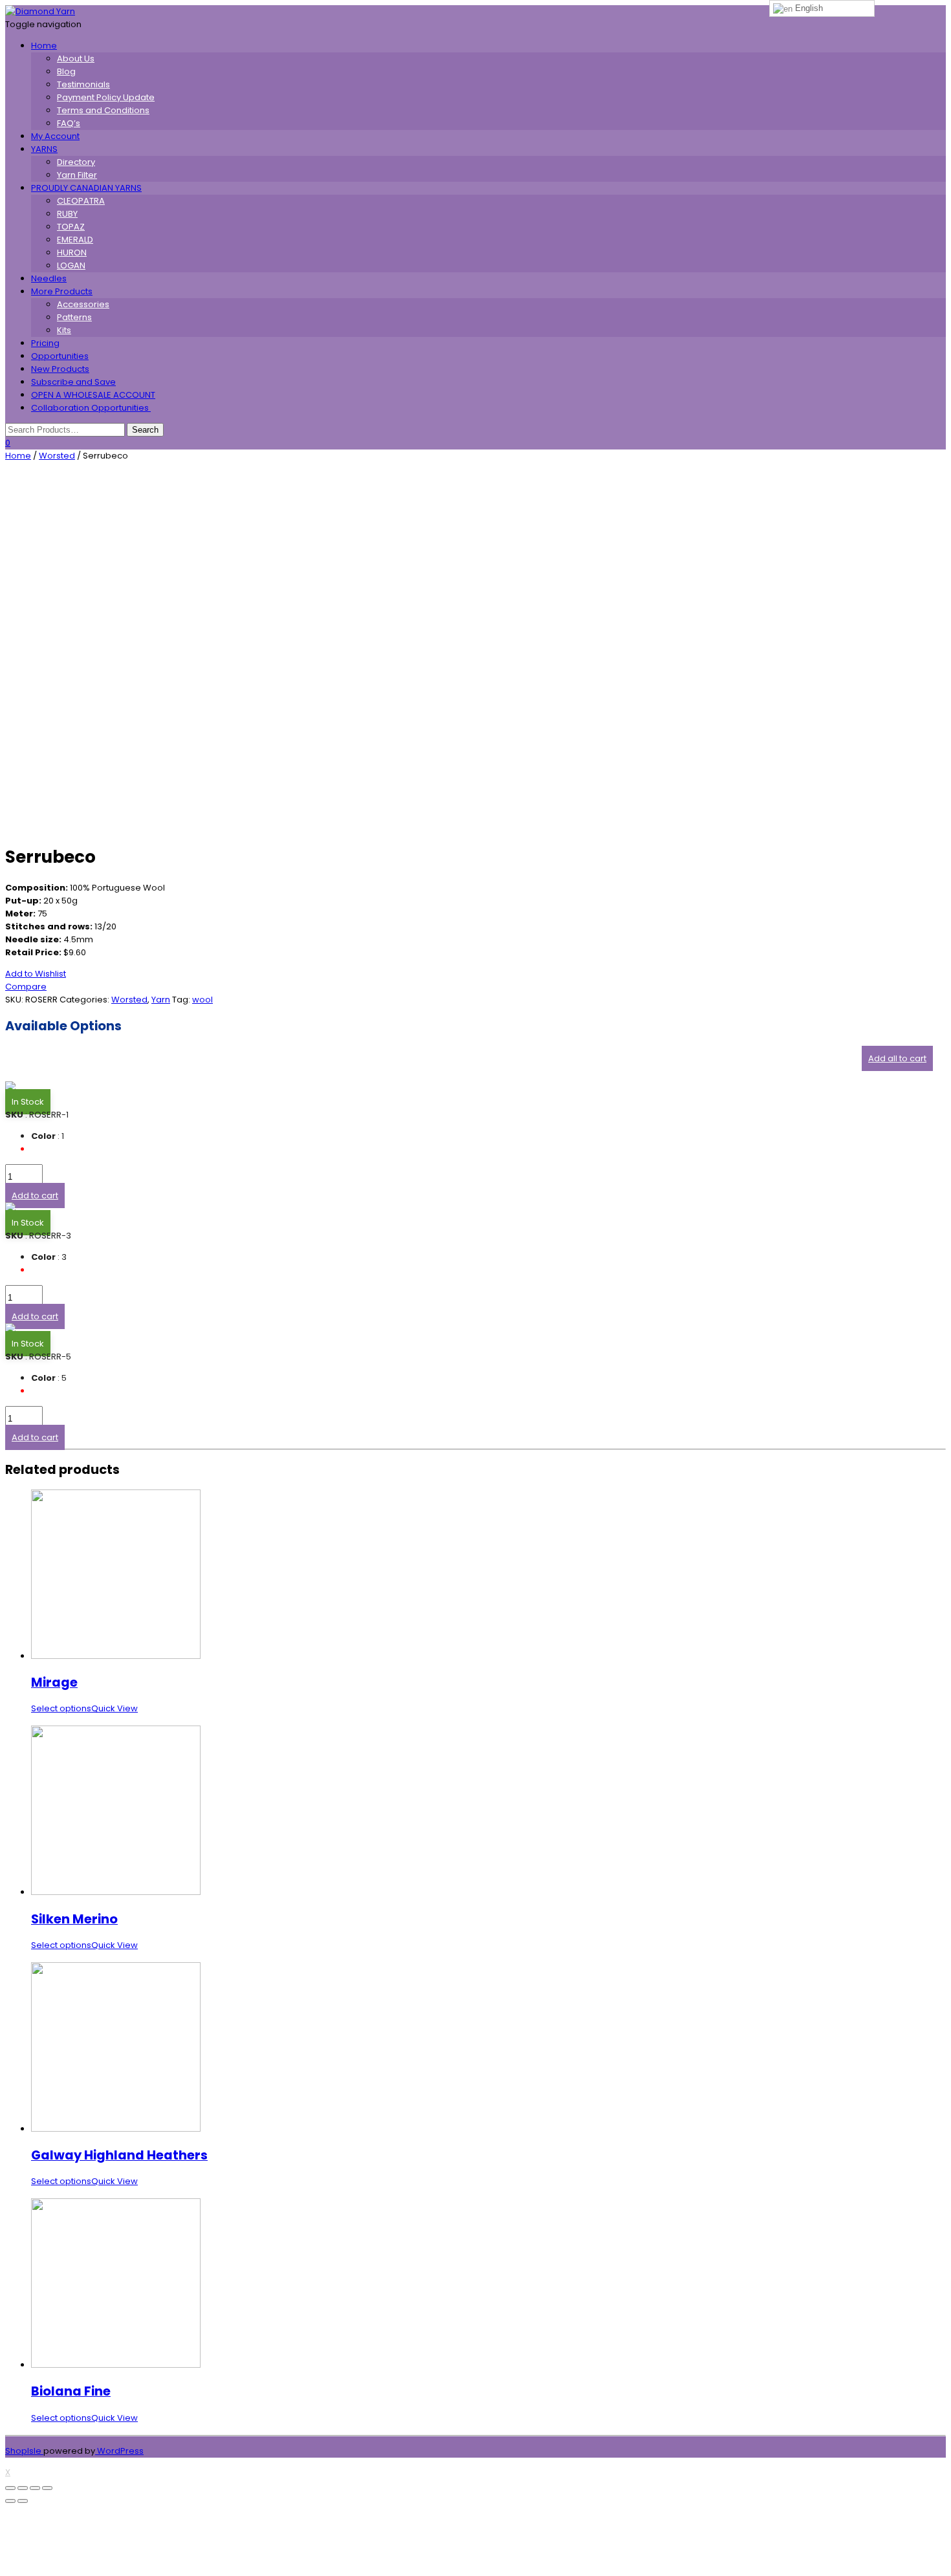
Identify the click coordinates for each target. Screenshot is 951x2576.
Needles (49, 278)
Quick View (115, 1708)
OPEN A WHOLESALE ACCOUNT (93, 395)
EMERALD (75, 240)
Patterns (74, 317)
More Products (62, 291)
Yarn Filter (77, 175)
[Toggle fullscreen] (35, 2488)
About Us (76, 59)
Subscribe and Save (73, 382)
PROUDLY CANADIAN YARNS (86, 188)
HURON (72, 253)
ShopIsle (24, 2451)
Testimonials (83, 84)
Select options (61, 1708)
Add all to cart (897, 1058)
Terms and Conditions (103, 110)
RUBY (67, 214)
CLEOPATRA (81, 201)
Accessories (83, 304)
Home (44, 46)
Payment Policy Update (106, 97)
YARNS (44, 149)
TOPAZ (71, 227)
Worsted (57, 456)
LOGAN (71, 265)
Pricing (45, 343)
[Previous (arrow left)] (10, 2501)
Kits (64, 330)
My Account (55, 136)
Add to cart (35, 1196)
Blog (66, 71)
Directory (76, 162)
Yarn (161, 1000)
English (808, 8)
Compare (26, 987)
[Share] (23, 2488)
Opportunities (60, 356)
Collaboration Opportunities (91, 408)
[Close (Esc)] (10, 2488)
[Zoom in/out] (47, 2488)
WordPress (119, 2451)
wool (202, 1000)
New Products (60, 369)
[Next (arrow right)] (23, 2501)
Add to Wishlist (36, 974)
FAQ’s (69, 123)
